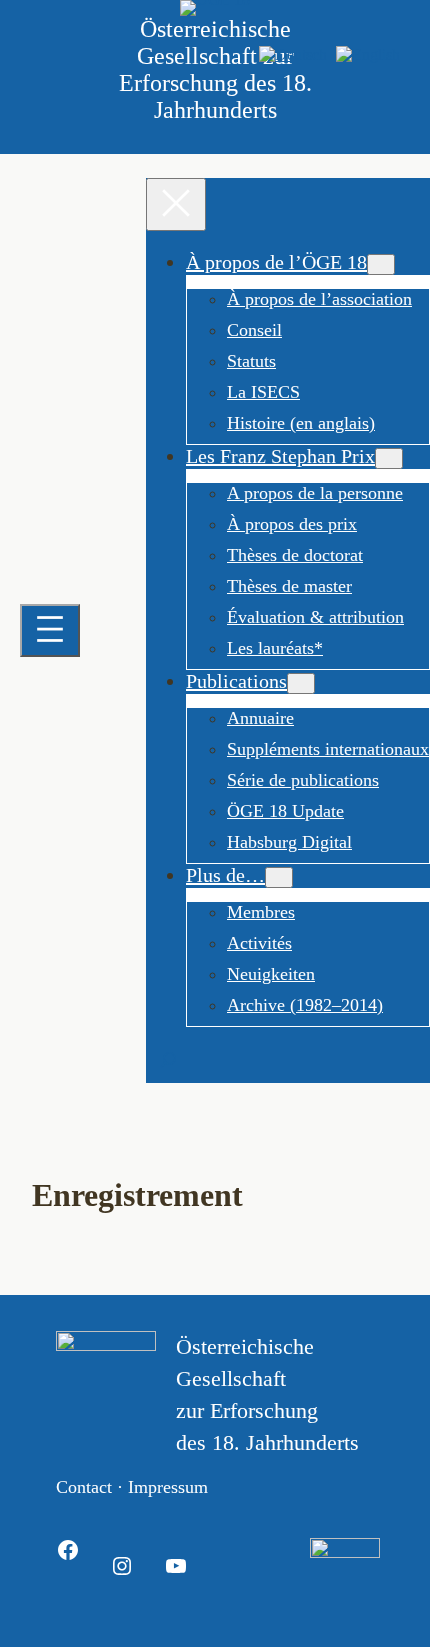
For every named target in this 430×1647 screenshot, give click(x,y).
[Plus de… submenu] (279, 877)
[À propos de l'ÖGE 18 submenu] (381, 264)
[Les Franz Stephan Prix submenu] (389, 458)
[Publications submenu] (301, 683)
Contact (84, 1487)
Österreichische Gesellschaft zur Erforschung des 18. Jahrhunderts (215, 69)
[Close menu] (176, 204)
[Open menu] (50, 630)
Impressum (168, 1487)
